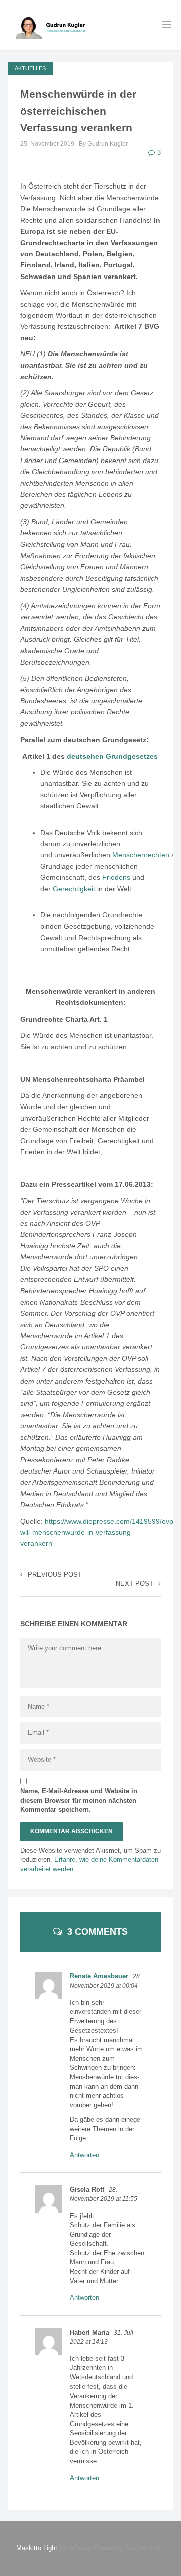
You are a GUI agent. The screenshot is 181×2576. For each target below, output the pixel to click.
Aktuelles (30, 68)
